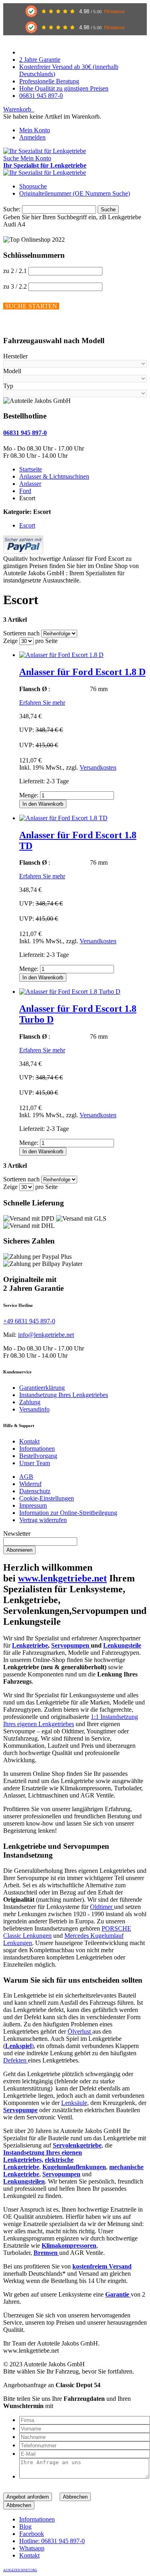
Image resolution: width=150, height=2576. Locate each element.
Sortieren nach (21, 633)
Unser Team (35, 1463)
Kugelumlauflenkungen (74, 2167)
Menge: (29, 795)
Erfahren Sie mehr (42, 703)
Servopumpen (71, 1645)
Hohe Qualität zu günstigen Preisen (64, 88)
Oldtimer (102, 1907)
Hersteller (15, 356)
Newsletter (17, 1534)
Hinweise (114, 11)
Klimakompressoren (69, 2245)
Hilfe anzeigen (22, 325)
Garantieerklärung (42, 1388)
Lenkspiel (18, 2046)
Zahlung (30, 1402)
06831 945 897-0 (41, 96)
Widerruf (30, 1484)
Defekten (16, 2060)
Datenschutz (35, 1491)
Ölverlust (80, 2031)
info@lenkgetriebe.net (46, 1335)
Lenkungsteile (122, 1645)
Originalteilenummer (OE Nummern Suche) (75, 193)
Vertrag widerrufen (43, 1520)
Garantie (118, 2294)
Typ (8, 386)
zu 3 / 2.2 (15, 286)
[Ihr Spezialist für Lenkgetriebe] (45, 151)
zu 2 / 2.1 (15, 271)
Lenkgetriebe (30, 1645)
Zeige (10, 641)
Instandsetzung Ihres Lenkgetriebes (64, 1395)
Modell (12, 371)
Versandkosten (98, 767)
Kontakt (29, 1441)
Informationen (37, 1449)
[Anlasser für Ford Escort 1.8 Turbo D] (70, 992)
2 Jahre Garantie (40, 60)
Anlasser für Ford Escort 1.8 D (82, 672)
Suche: (12, 209)
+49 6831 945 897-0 (29, 1321)
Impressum (33, 1505)
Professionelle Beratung (49, 81)
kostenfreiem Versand (102, 2266)
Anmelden (32, 137)
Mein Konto (35, 130)
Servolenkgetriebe (77, 2145)
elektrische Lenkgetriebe (38, 2163)
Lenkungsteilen (24, 2181)
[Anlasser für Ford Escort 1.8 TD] (63, 818)
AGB (26, 1477)
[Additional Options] (23, 551)
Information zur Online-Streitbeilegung (68, 1513)
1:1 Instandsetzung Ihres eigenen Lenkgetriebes (71, 1720)
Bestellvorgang (38, 1456)
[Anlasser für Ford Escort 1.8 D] (61, 655)
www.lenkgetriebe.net (62, 1578)
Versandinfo (34, 1409)
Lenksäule (74, 2103)
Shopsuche (33, 186)
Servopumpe (20, 2110)
